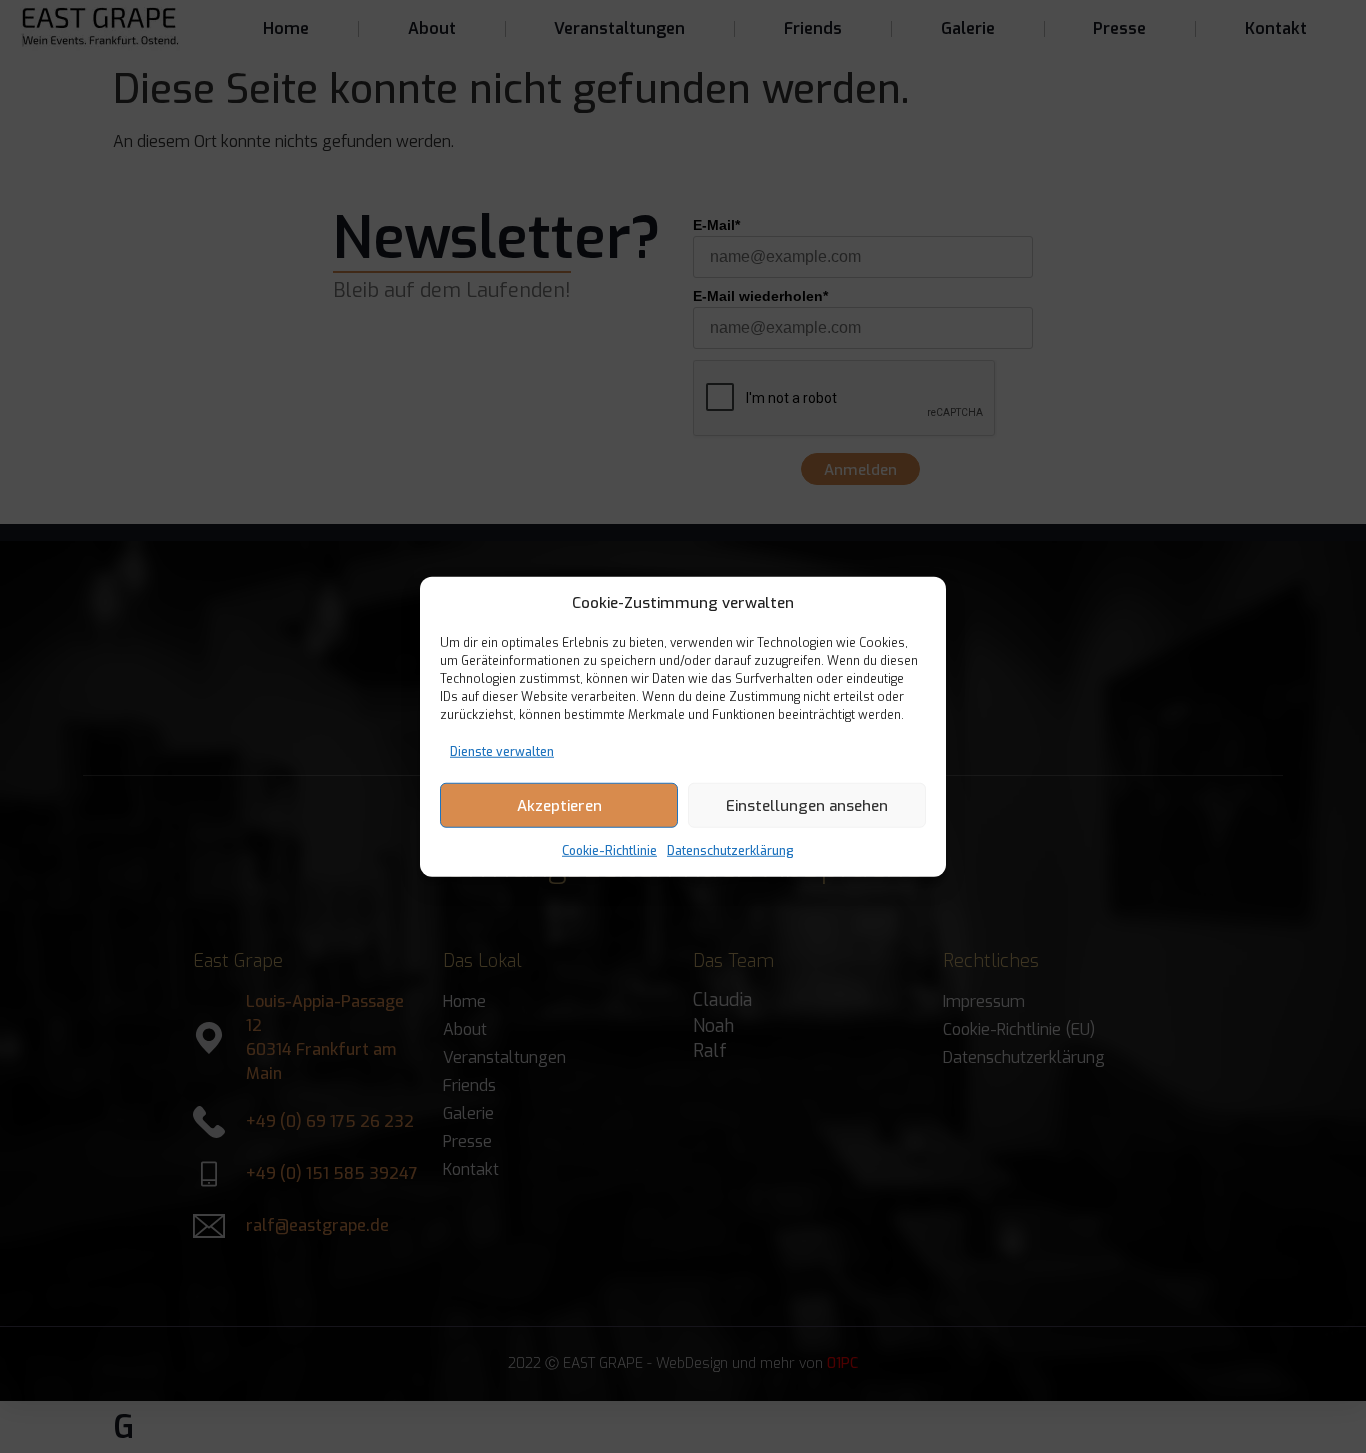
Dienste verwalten (502, 752)
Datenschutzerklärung (730, 851)
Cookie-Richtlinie (609, 851)
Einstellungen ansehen (807, 805)
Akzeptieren (559, 805)
